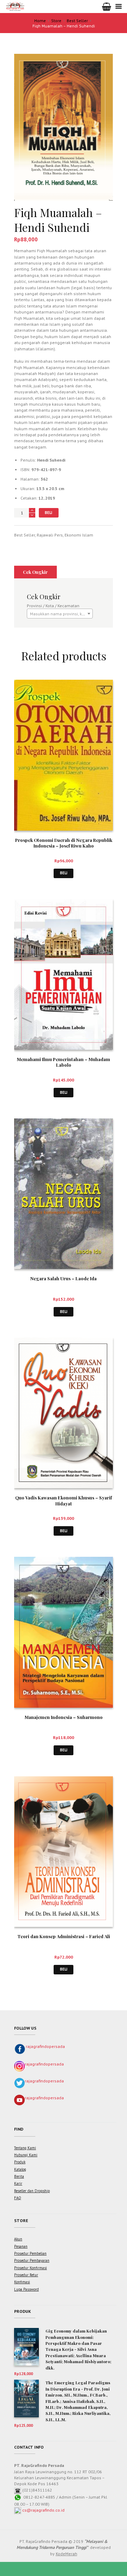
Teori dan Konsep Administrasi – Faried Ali (64, 1936)
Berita (19, 2176)
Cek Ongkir (35, 572)
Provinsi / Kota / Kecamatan (53, 606)
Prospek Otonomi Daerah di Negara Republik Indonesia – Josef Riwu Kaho (64, 843)
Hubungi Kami (26, 2155)
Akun (18, 2239)
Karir (18, 2183)
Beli (49, 513)
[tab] (35, 572)
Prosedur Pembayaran (32, 2260)
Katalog (20, 2169)
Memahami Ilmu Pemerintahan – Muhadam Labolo (64, 1062)
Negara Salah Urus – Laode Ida (64, 1278)
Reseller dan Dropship (32, 2191)
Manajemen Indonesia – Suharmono (64, 1717)
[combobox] (60, 614)
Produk (20, 2162)
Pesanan (21, 2246)
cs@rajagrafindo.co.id (43, 2510)
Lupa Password (26, 2289)
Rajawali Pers (50, 535)
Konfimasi (22, 2282)
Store (56, 21)
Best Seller (77, 21)
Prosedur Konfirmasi (31, 2268)
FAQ (18, 2198)
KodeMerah (66, 2554)
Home (40, 21)
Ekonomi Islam (79, 535)
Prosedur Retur (26, 2275)
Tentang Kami (25, 2148)
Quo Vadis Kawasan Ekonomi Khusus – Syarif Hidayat (64, 1500)
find (19, 2129)
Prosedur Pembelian (30, 2253)
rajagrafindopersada (45, 2046)
